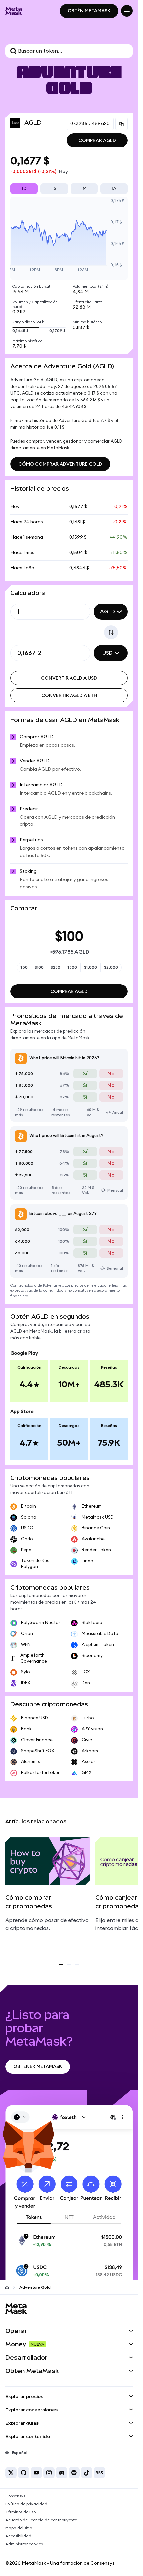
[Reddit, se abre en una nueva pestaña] (74, 2473)
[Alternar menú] (127, 11)
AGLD (108, 612)
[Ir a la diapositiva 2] (69, 1964)
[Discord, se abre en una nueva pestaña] (62, 2473)
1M (84, 189)
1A (114, 189)
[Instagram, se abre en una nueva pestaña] (49, 2473)
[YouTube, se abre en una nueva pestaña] (36, 2473)
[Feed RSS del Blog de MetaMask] (99, 2473)
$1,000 (91, 967)
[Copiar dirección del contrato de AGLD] (122, 124)
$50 (24, 967)
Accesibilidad (18, 2536)
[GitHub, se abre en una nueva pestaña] (24, 2473)
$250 (55, 967)
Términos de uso (20, 2512)
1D (24, 189)
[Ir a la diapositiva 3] (77, 1964)
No (111, 1074)
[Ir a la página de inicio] (7, 2287)
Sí (85, 1074)
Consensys (15, 2496)
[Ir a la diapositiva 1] (61, 1964)
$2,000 (111, 967)
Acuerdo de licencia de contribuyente (41, 2520)
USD (108, 653)
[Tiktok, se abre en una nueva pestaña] (87, 2473)
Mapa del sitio (19, 2528)
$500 (72, 967)
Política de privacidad (26, 2504)
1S (54, 189)
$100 (39, 967)
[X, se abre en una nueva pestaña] (11, 2473)
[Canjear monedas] (111, 632)
